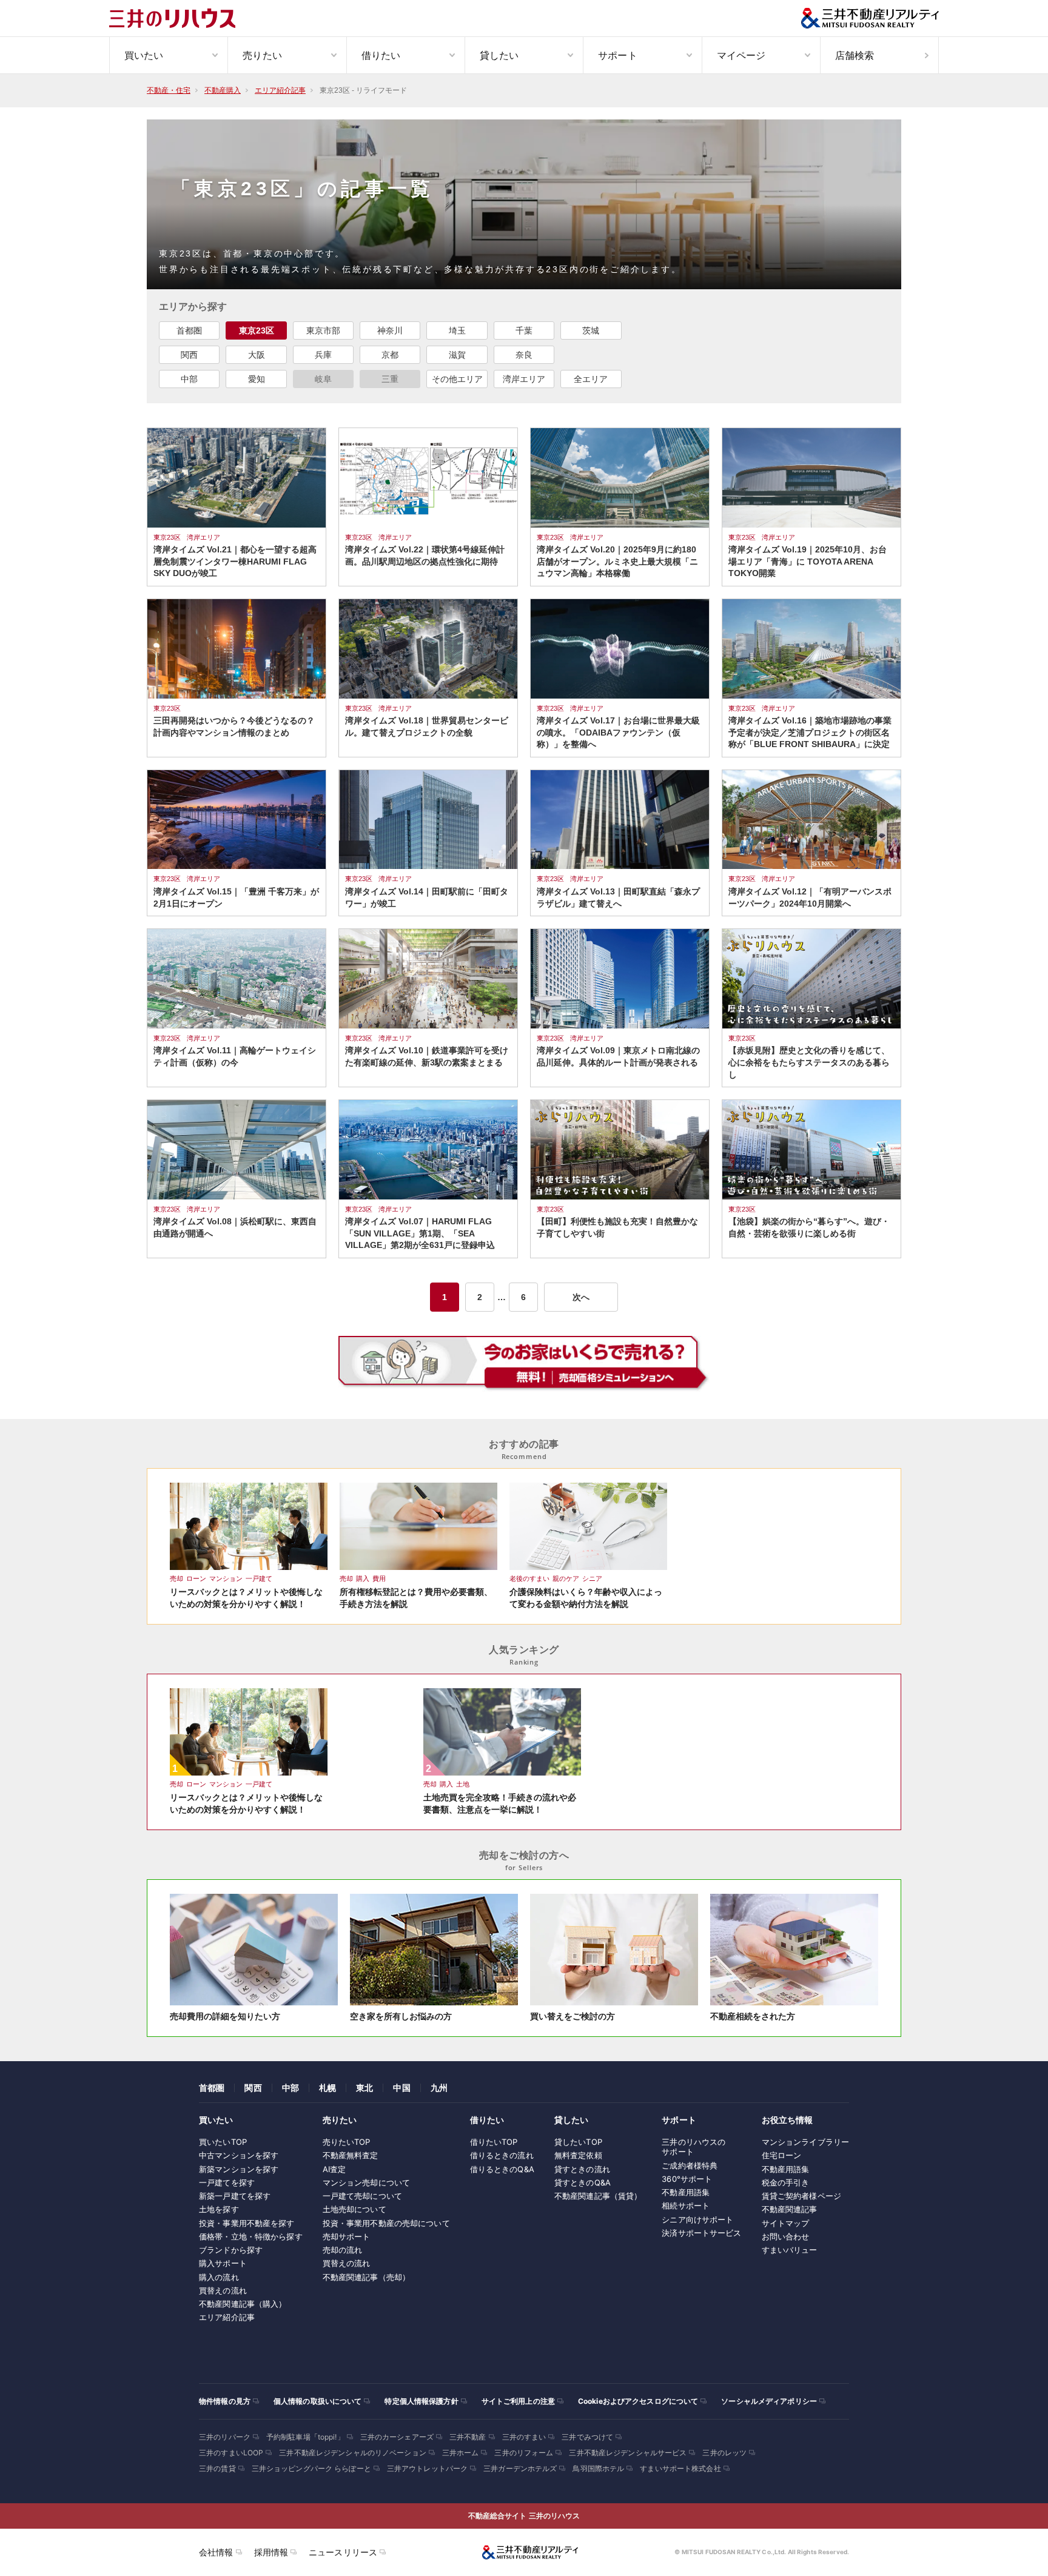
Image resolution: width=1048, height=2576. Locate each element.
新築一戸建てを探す (235, 2196)
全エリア (591, 379)
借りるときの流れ (502, 2155)
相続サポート (686, 2205)
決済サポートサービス (701, 2233)
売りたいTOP (347, 2142)
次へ (581, 1297)
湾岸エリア (524, 379)
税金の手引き (786, 2182)
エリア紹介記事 (227, 2317)
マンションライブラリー (805, 2142)
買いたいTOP (223, 2142)
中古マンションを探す (239, 2155)
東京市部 (323, 330)
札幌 (327, 2088)
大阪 (257, 355)
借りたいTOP (494, 2142)
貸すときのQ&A (583, 2182)
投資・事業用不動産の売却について (386, 2223)
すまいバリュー (790, 2250)
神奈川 (390, 330)
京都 (390, 355)
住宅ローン (782, 2155)
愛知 (257, 379)
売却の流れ (343, 2250)
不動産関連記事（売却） (366, 2277)
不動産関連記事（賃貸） (598, 2196)
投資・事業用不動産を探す (247, 2223)
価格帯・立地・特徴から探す (251, 2236)
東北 (364, 2088)
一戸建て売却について (362, 2196)
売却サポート (347, 2236)
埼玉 (457, 330)
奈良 (524, 355)
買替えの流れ (223, 2290)
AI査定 (334, 2169)
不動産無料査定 (351, 2155)
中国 (401, 2088)
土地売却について (354, 2209)
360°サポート (687, 2179)
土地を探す (219, 2209)
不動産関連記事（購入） (243, 2304)
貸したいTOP (578, 2142)
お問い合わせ (786, 2236)
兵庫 (323, 355)
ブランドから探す (231, 2250)
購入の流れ (219, 2277)
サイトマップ (786, 2223)
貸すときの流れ (582, 2169)
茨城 (591, 330)
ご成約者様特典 (690, 2165)
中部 (189, 379)
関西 (189, 355)
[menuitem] (168, 55)
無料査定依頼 (578, 2155)
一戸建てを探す (227, 2182)
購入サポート (223, 2263)
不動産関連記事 (790, 2209)
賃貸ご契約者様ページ (801, 2196)
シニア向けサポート (697, 2219)
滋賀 (457, 355)
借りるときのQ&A (502, 2169)
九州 (439, 2088)
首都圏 (189, 330)
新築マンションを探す (239, 2169)
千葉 (524, 330)
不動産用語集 (686, 2192)
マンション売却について (366, 2182)
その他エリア (457, 379)
